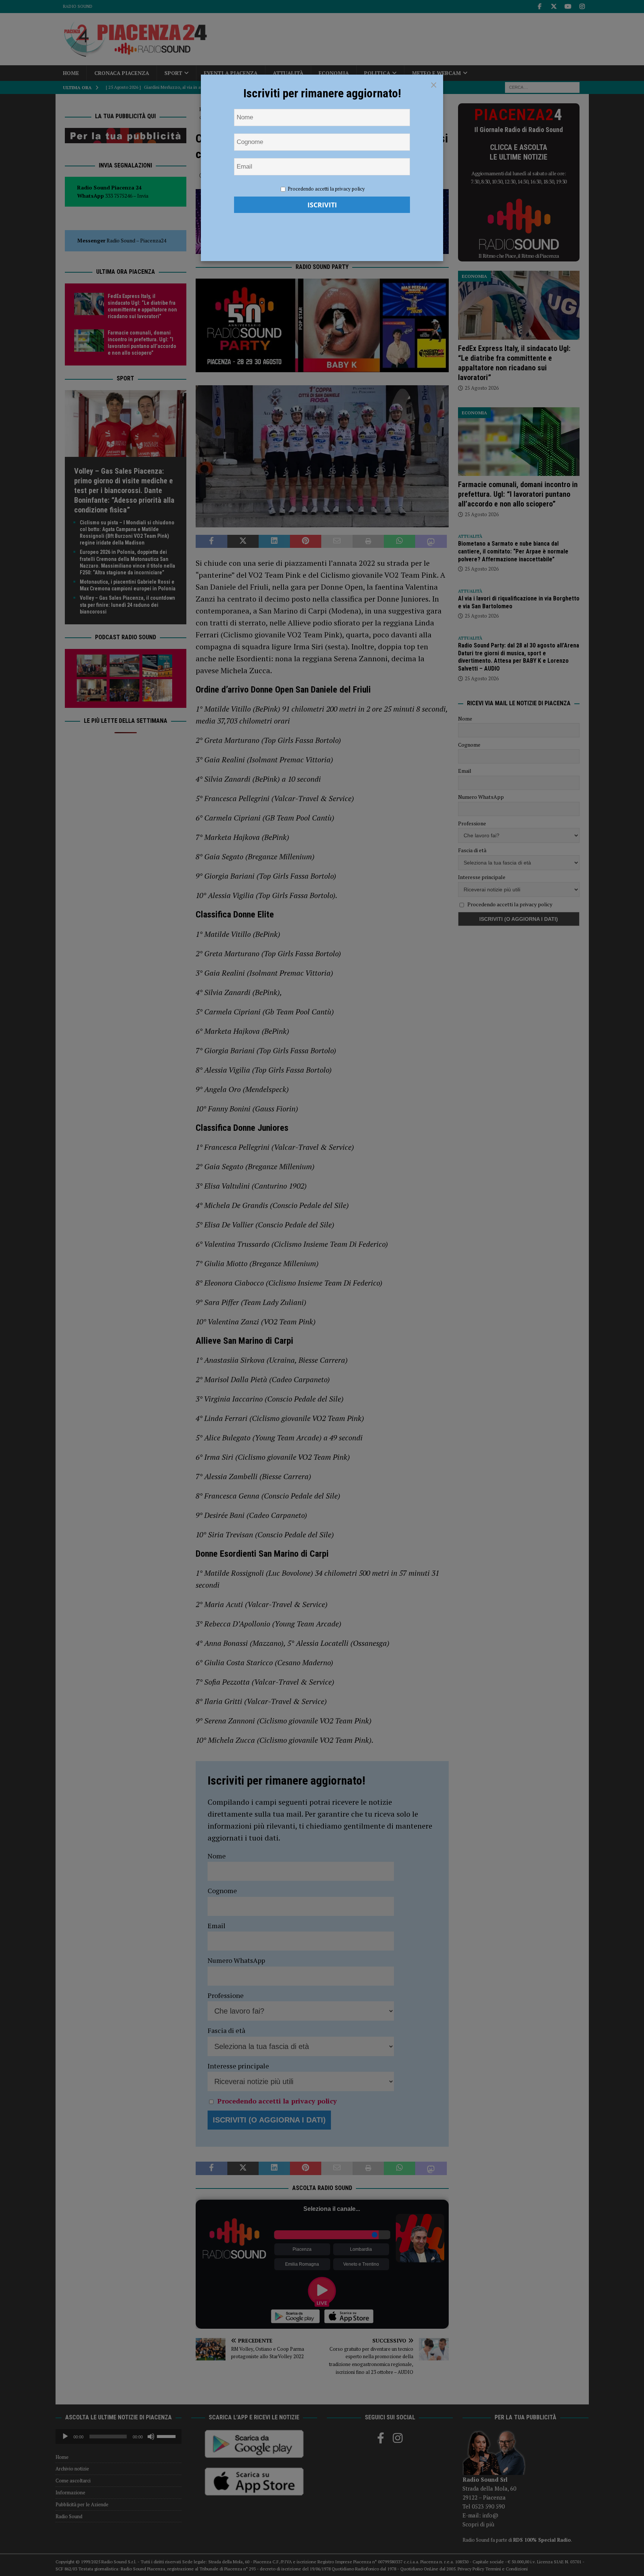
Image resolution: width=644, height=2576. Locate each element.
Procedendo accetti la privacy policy (326, 189)
